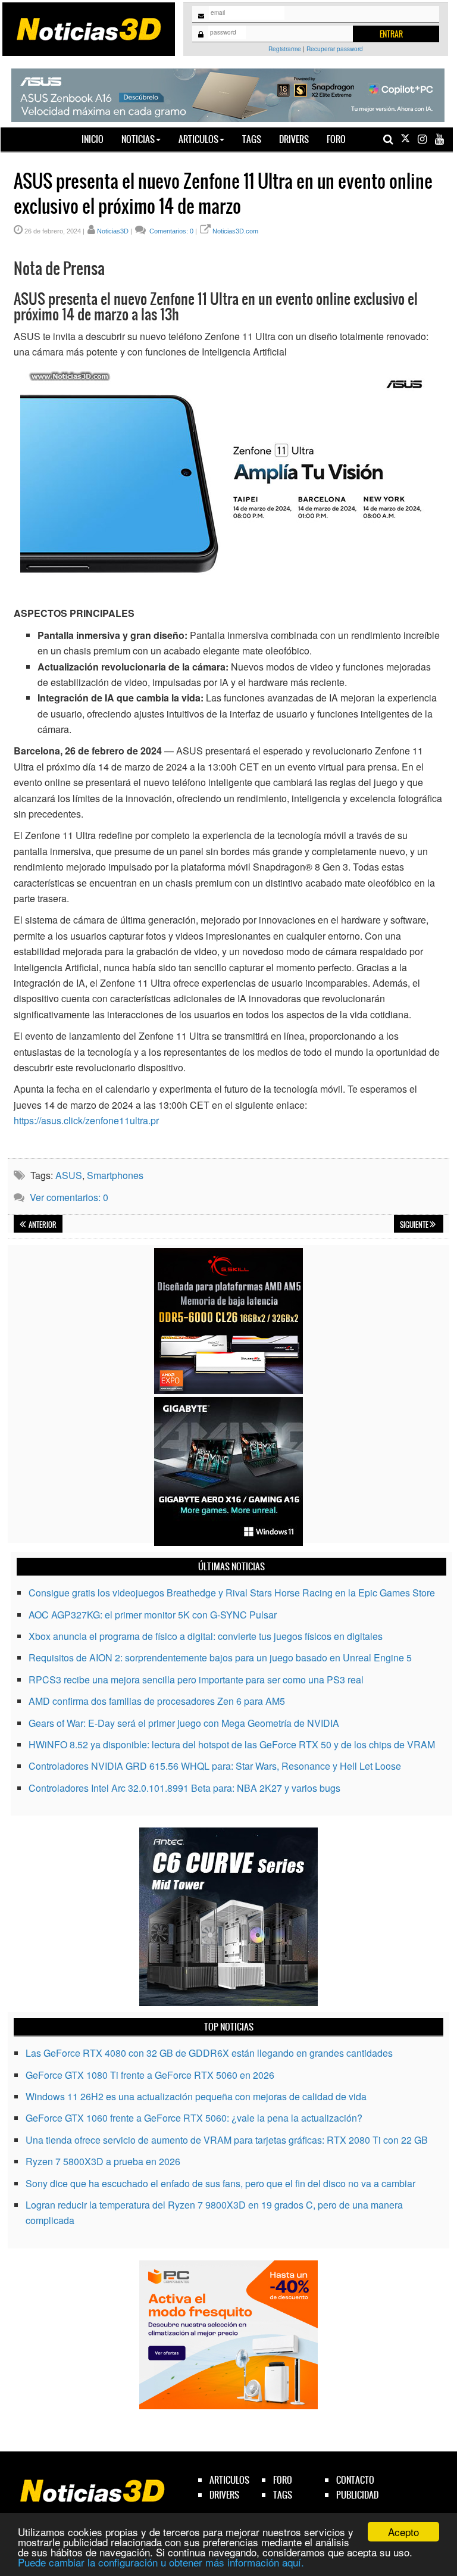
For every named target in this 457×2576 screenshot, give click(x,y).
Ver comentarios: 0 (69, 1197)
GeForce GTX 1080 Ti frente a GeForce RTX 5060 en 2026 (150, 2075)
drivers (224, 2495)
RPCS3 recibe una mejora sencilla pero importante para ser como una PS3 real (196, 1680)
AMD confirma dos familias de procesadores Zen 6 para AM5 (157, 1701)
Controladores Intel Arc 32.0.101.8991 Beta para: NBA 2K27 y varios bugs (184, 1788)
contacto (355, 2480)
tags (283, 2495)
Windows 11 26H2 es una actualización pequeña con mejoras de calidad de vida (196, 2096)
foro (283, 2480)
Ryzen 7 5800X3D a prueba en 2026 (103, 2161)
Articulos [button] (198, 139)
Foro (336, 139)
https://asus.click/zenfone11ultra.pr (86, 1120)
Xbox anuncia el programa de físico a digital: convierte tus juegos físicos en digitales (206, 1636)
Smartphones (115, 1175)
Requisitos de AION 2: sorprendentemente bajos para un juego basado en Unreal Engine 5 (220, 1657)
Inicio (97, 139)
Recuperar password (335, 49)
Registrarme (285, 49)
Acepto (403, 2532)
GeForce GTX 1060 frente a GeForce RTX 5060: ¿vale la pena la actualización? (194, 2118)
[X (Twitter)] (405, 139)
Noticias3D (113, 231)
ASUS (69, 1175)
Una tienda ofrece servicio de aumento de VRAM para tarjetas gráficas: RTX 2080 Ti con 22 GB (227, 2140)
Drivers (294, 139)
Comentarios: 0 (170, 231)
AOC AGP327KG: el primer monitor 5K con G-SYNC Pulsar (153, 1615)
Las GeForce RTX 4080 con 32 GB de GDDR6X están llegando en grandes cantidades (209, 2053)
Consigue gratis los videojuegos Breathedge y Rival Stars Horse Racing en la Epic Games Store (232, 1593)
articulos (229, 2480)
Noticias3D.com (235, 231)
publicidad (357, 2495)
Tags (252, 139)
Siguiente (415, 1225)
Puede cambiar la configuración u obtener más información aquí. (161, 2562)
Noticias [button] (138, 139)
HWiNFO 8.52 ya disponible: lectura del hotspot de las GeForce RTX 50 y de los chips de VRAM (232, 1744)
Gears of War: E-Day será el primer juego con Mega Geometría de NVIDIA (184, 1723)
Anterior (42, 1225)
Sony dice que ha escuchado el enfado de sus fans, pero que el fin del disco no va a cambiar (220, 2183)
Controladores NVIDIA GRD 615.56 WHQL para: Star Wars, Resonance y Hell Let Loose (215, 1766)
